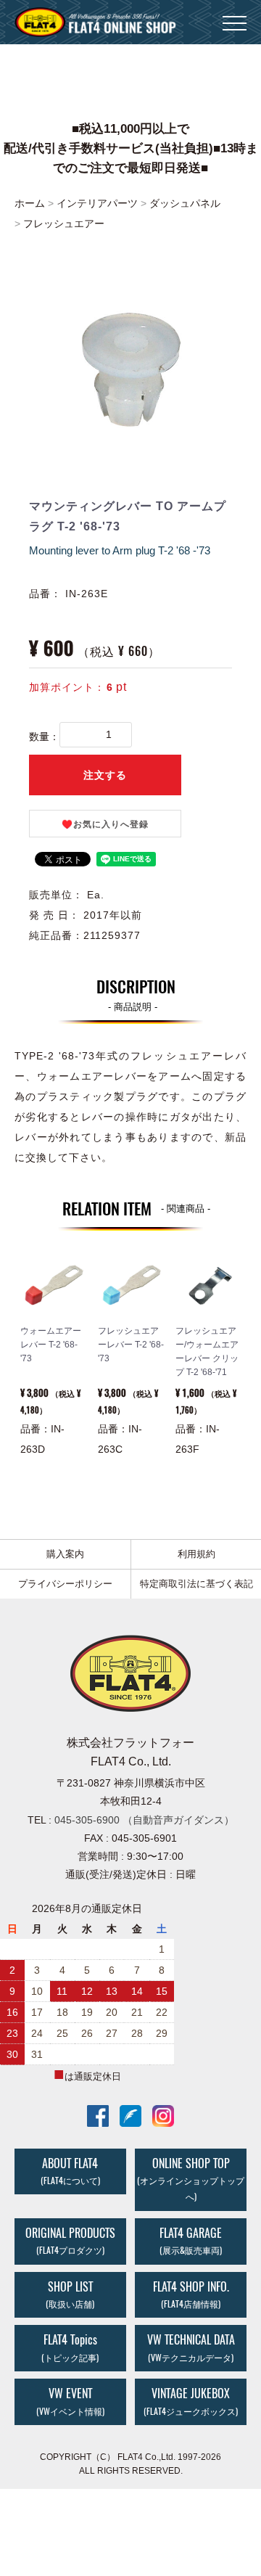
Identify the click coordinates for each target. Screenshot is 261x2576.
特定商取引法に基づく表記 (196, 1584)
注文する (105, 775)
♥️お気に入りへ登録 (105, 824)
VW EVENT (70, 2401)
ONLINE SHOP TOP (191, 2179)
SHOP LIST (70, 2294)
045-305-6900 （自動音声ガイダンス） (144, 1820)
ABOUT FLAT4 (70, 2171)
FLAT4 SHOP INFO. (191, 2294)
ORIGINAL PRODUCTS (70, 2241)
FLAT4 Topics (70, 2347)
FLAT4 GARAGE (191, 2241)
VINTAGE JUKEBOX (191, 2401)
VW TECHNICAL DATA (191, 2347)
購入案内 (65, 1554)
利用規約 (196, 1554)
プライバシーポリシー (65, 1584)
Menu (235, 15)
